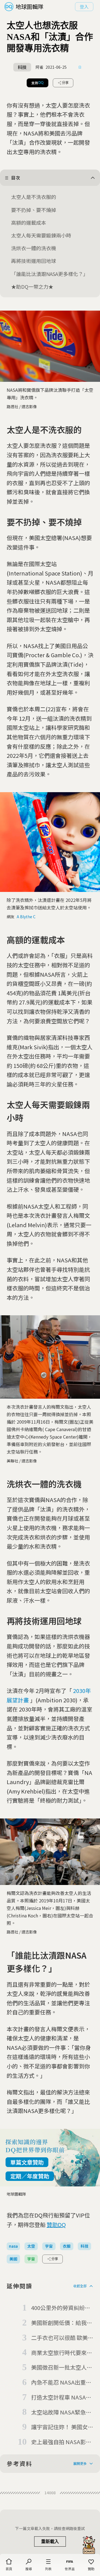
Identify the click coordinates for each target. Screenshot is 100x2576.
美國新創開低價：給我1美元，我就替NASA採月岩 (61, 2323)
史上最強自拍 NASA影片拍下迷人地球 (61, 2442)
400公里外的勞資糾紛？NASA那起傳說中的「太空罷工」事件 (61, 2308)
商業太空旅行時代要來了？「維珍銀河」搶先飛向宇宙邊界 (62, 2353)
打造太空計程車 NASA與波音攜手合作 (61, 2398)
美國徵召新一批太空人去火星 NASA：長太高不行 (62, 2368)
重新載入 (50, 2542)
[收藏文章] (80, 67)
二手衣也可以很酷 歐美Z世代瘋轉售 (61, 2338)
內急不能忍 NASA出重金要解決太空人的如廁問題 (62, 2383)
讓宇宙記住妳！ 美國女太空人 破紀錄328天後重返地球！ (62, 2427)
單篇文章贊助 (27, 2162)
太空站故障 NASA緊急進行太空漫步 (61, 2413)
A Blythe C (26, 917)
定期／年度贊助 (30, 2176)
